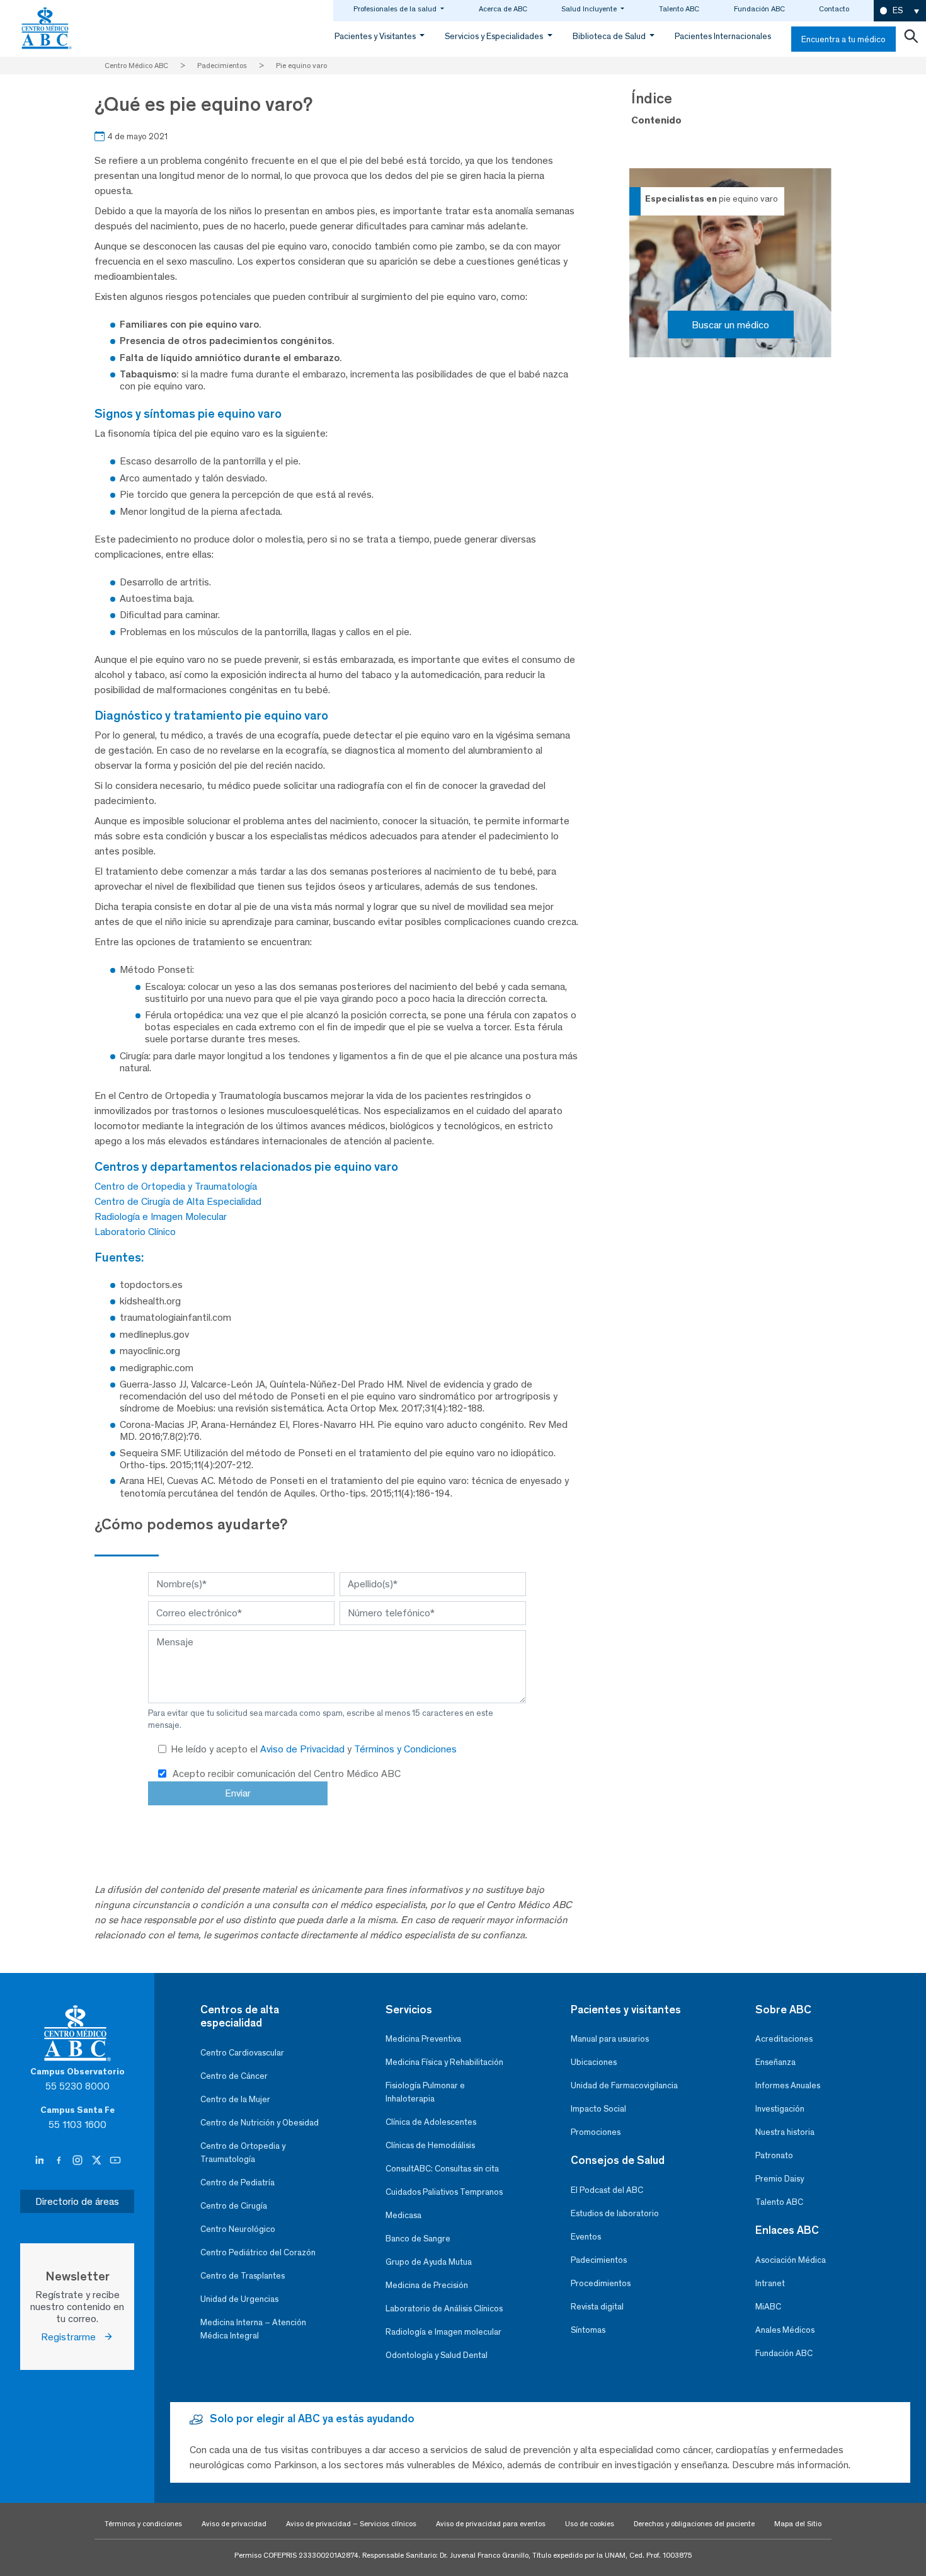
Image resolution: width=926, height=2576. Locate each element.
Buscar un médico (730, 325)
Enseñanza (775, 2062)
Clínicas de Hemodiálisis (430, 2145)
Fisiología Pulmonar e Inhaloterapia (425, 2092)
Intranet (770, 2283)
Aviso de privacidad (234, 2524)
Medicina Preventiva (423, 2039)
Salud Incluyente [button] (590, 9)
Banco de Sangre (418, 2239)
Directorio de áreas (77, 2201)
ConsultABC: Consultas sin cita (442, 2169)
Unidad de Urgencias (239, 2299)
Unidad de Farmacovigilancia (624, 2085)
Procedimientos (601, 2283)
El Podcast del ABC (607, 2190)
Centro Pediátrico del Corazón (258, 2252)
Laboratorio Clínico (135, 1232)
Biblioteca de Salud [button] (610, 36)
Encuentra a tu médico (843, 39)
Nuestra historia (785, 2132)
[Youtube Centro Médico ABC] (115, 2161)
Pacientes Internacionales (723, 36)
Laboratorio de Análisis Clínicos (444, 2309)
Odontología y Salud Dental (437, 2355)
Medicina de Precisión (427, 2285)
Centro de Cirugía (234, 2206)
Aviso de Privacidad (304, 1749)
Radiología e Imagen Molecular (161, 1216)
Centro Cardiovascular (242, 2053)
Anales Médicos (785, 2330)
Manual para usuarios (610, 2039)
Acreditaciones (784, 2039)
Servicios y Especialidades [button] (495, 36)
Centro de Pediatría (237, 2182)
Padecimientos (599, 2260)
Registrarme (72, 2337)
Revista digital (597, 2307)
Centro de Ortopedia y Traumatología (176, 1186)
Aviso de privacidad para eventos (491, 2524)
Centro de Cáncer (234, 2076)
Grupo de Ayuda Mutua (429, 2262)
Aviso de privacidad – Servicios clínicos (351, 2524)
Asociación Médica (791, 2260)
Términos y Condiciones (405, 1749)
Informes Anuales (788, 2085)
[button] (900, 11)
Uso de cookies (590, 2524)
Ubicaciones (594, 2062)
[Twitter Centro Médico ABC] (98, 2161)
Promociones (596, 2132)
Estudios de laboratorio (615, 2213)
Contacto (834, 9)
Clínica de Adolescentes (431, 2122)
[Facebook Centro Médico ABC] (60, 2161)
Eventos (586, 2237)
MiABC (768, 2307)
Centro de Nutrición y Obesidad (260, 2123)
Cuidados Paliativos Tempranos (444, 2192)
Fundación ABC (759, 9)
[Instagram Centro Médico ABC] (79, 2161)
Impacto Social (598, 2109)
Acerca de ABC (503, 9)
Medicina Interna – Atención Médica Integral (253, 2329)
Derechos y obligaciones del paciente (694, 2524)
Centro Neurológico (238, 2229)
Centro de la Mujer (235, 2099)
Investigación (780, 2109)
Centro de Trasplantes (243, 2276)
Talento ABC (679, 9)
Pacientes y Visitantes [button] (376, 36)
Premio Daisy (780, 2179)
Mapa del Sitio (798, 2524)
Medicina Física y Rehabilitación (444, 2062)
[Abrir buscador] (911, 39)
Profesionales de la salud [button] (396, 9)
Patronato (774, 2155)
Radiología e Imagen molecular (443, 2332)
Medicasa (403, 2215)
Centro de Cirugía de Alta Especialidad (178, 1201)
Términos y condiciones (143, 2524)
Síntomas (588, 2330)
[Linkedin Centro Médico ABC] (41, 2161)
